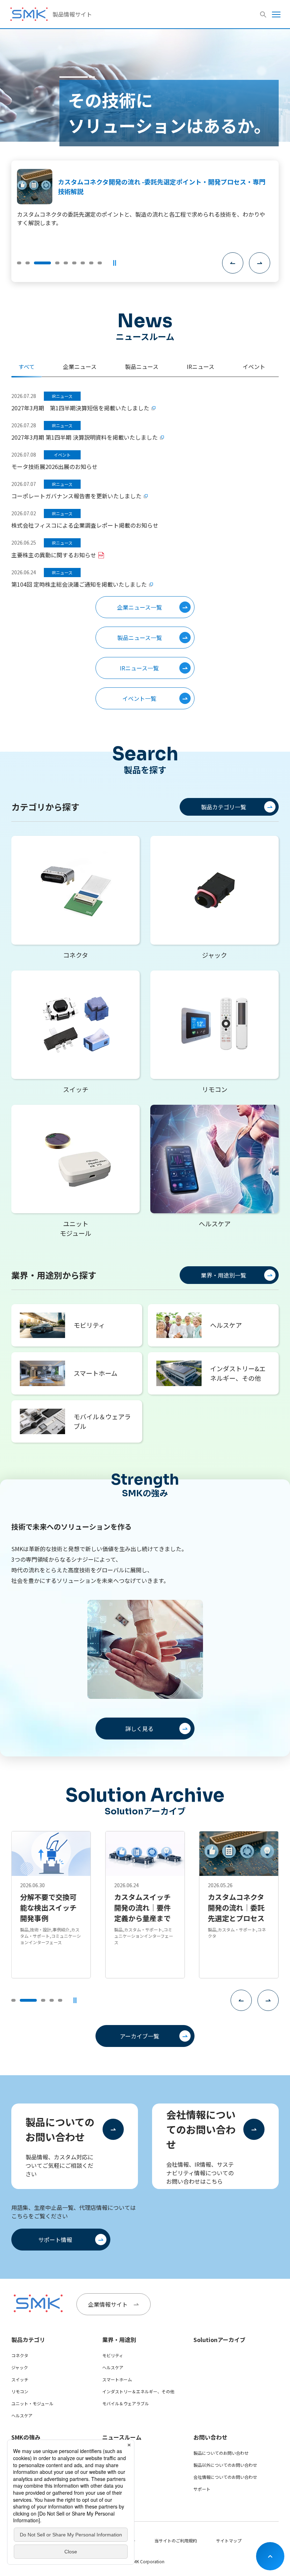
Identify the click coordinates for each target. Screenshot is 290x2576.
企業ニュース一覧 (140, 607)
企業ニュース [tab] (80, 366)
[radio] (19, 263)
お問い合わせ (210, 2437)
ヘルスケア (22, 2415)
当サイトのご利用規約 (176, 2540)
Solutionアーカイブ (219, 2340)
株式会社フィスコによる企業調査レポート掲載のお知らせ (85, 525)
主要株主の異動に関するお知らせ (54, 555)
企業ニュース (115, 2453)
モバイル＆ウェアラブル (126, 2403)
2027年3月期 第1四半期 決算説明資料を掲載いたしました (85, 437)
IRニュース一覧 (139, 668)
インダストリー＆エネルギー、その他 (138, 2391)
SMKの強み (26, 2437)
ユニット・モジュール (32, 2403)
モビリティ (113, 2355)
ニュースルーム (122, 2437)
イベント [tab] (254, 366)
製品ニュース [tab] (142, 366)
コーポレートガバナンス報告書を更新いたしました (76, 496)
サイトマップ (229, 2540)
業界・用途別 (119, 2340)
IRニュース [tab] (201, 366)
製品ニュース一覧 (140, 638)
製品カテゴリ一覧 (224, 807)
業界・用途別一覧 (224, 1275)
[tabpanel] (145, 550)
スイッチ (20, 2379)
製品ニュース (115, 2465)
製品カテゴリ (28, 2340)
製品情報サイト (72, 14)
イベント (111, 2489)
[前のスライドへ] (233, 263)
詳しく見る (139, 1729)
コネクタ (20, 2355)
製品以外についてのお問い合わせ (225, 2465)
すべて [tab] (27, 366)
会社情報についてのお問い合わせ (201, 2129)
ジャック (20, 2367)
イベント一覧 (139, 698)
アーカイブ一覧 (140, 2036)
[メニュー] (276, 14)
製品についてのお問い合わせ (60, 2129)
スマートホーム (117, 2379)
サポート (202, 2489)
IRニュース (112, 2477)
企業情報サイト (108, 2304)
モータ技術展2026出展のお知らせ (54, 467)
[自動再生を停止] (115, 263)
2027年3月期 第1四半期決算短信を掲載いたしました (80, 408)
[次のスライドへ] (260, 263)
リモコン (20, 2391)
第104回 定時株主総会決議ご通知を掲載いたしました (79, 584)
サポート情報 (55, 2240)
